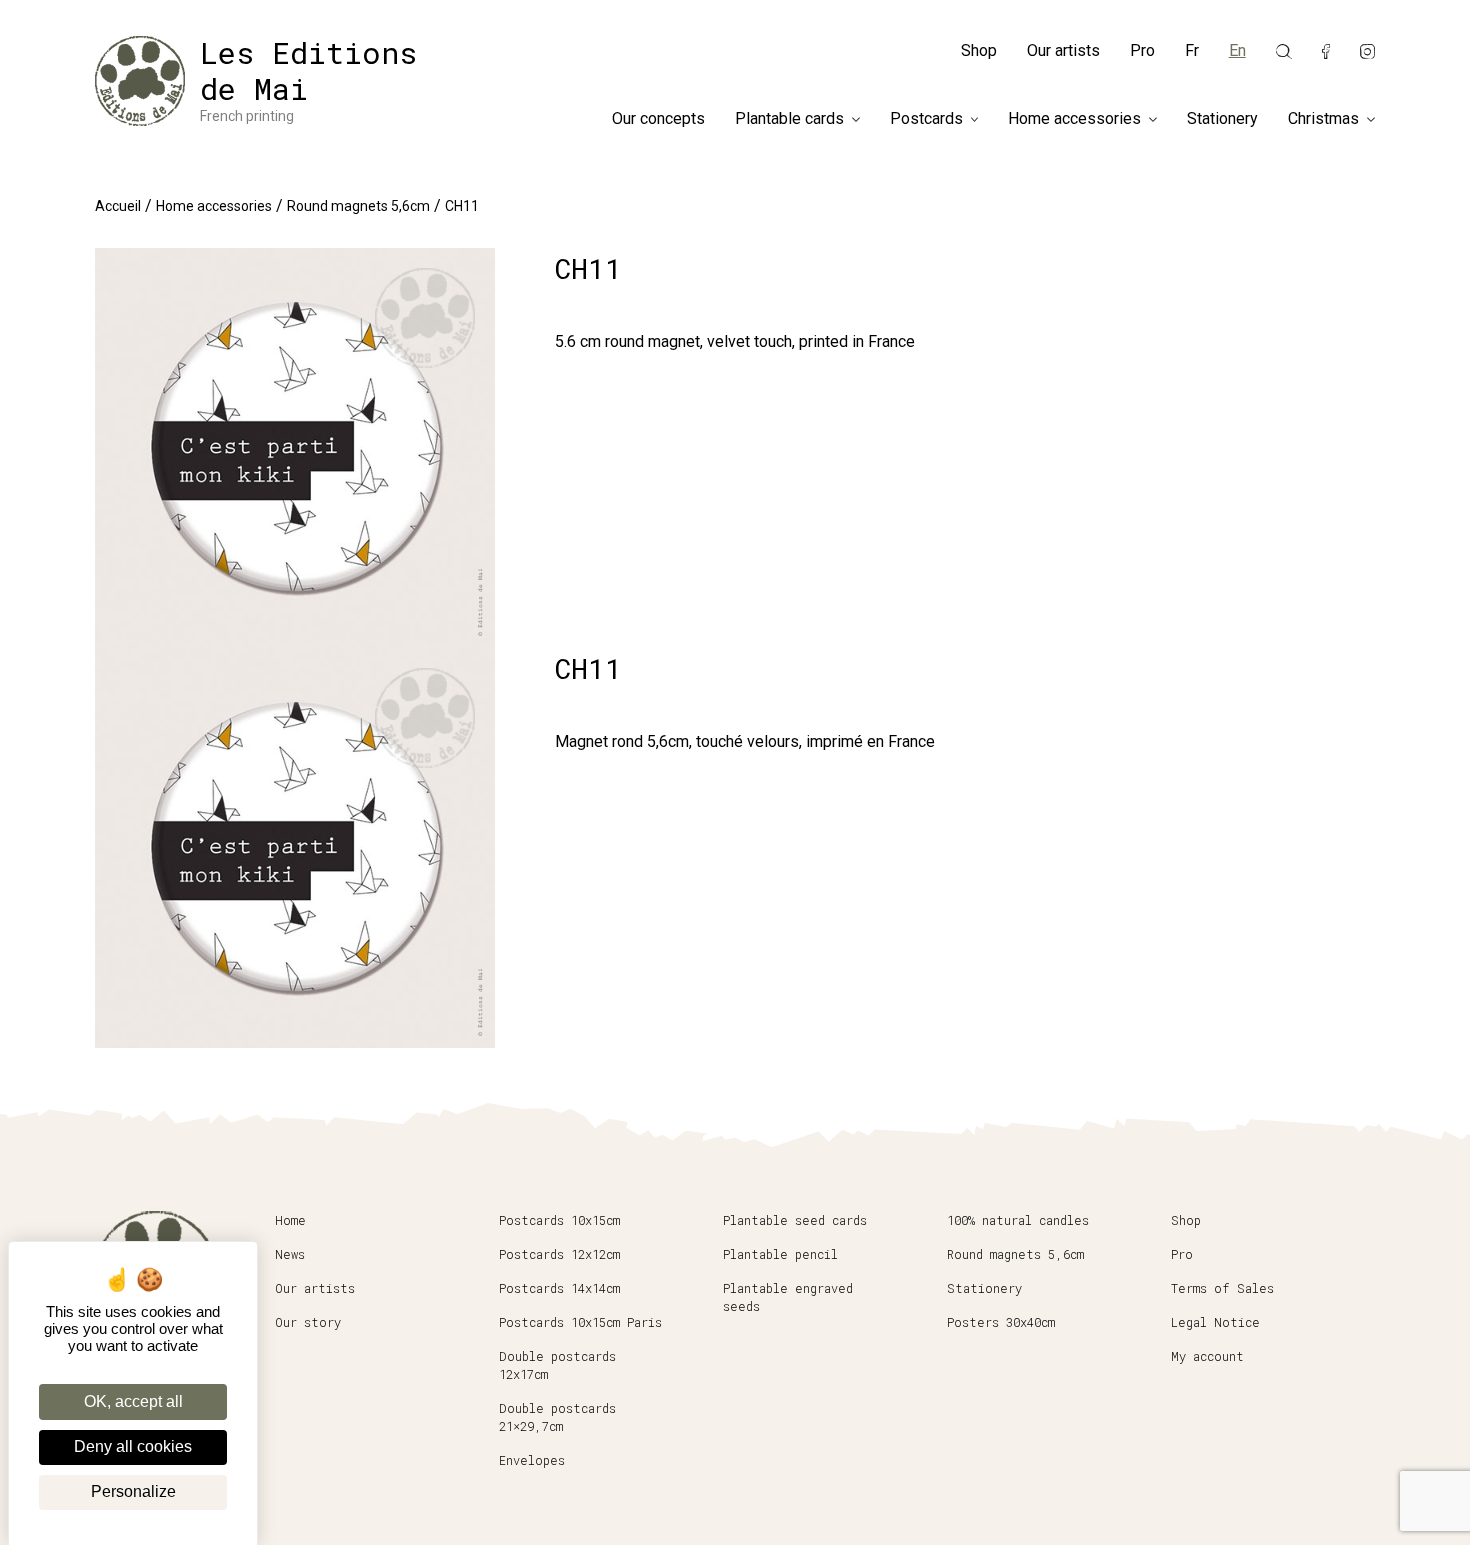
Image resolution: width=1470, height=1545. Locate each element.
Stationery (1222, 119)
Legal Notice (1215, 1322)
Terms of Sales (1222, 1288)
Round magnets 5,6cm (358, 206)
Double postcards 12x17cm (557, 1365)
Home (290, 1220)
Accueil (118, 206)
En (1237, 50)
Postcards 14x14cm (559, 1288)
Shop (979, 50)
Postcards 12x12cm (559, 1254)
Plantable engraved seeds (788, 1297)
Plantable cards (789, 119)
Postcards (926, 119)
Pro (1142, 50)
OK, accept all (133, 1401)
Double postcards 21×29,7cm (557, 1417)
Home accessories (1074, 119)
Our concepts (658, 119)
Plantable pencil (780, 1254)
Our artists (1063, 50)
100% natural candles (1018, 1220)
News (290, 1254)
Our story (308, 1322)
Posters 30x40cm (1001, 1322)
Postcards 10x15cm (559, 1220)
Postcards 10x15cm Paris (580, 1322)
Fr (1192, 50)
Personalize (133, 1491)
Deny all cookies (133, 1446)
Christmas (1323, 119)
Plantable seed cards (795, 1220)
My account (1207, 1356)
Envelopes (532, 1460)
